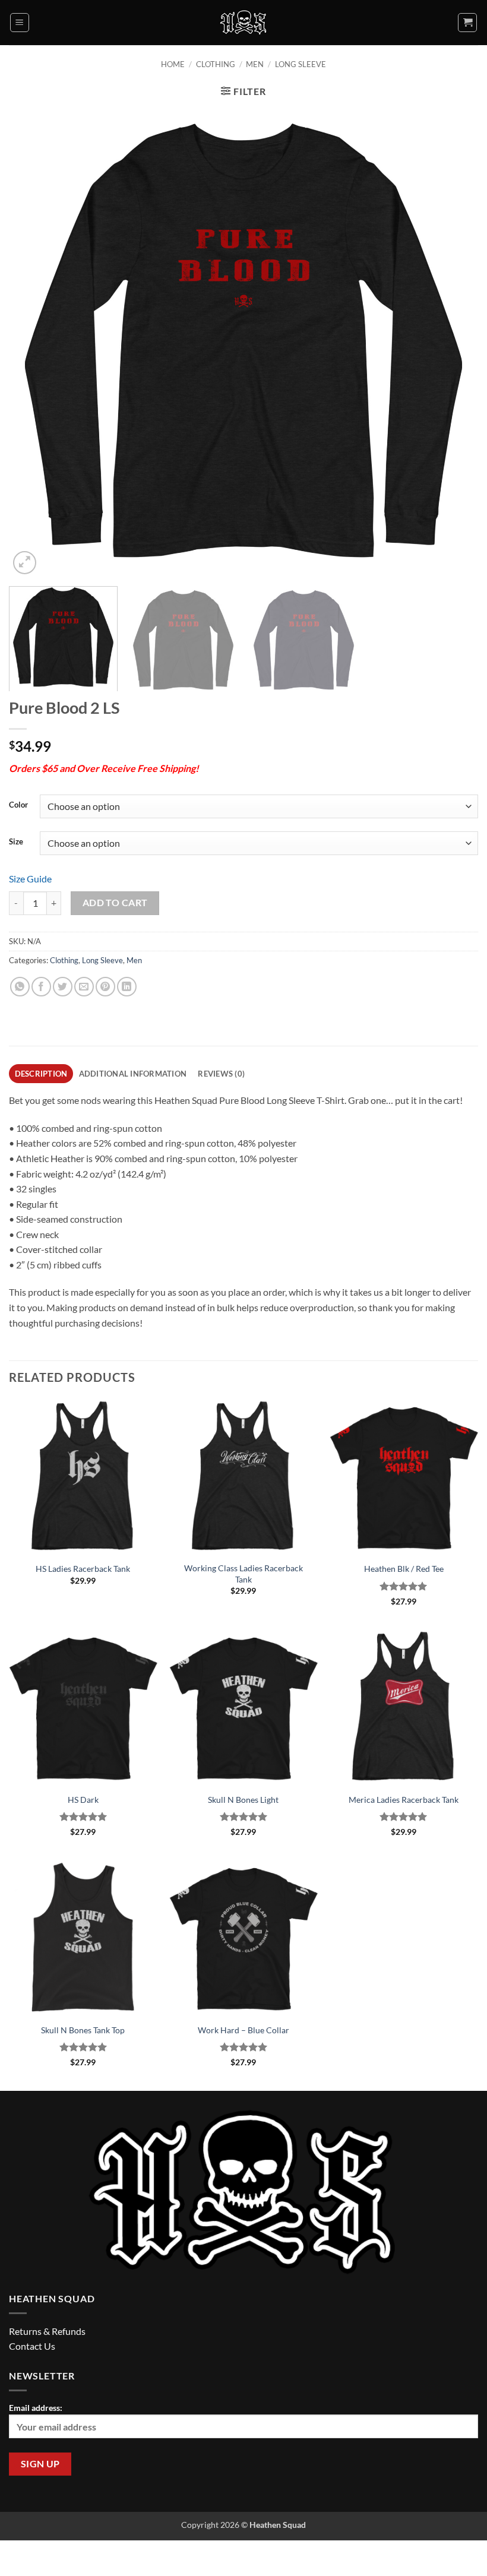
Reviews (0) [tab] (221, 1074)
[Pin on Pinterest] (105, 987)
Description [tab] (41, 1074)
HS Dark (83, 1800)
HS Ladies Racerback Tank (83, 1569)
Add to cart (115, 903)
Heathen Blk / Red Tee (404, 1569)
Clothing (216, 64)
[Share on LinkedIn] (127, 987)
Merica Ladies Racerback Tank (404, 1800)
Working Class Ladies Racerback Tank (243, 1574)
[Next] (454, 343)
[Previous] (33, 343)
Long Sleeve (301, 64)
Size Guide (30, 879)
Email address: (36, 2408)
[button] (20, 23)
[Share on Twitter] (63, 987)
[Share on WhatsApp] (20, 987)
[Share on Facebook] (41, 987)
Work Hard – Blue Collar (243, 2030)
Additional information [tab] (133, 1074)
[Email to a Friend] (84, 987)
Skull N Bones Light (243, 1800)
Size (16, 842)
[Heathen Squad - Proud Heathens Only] (244, 23)
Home (173, 64)
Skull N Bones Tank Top (83, 2030)
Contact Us (32, 2346)
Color (18, 805)
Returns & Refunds (47, 2331)
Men (255, 64)
